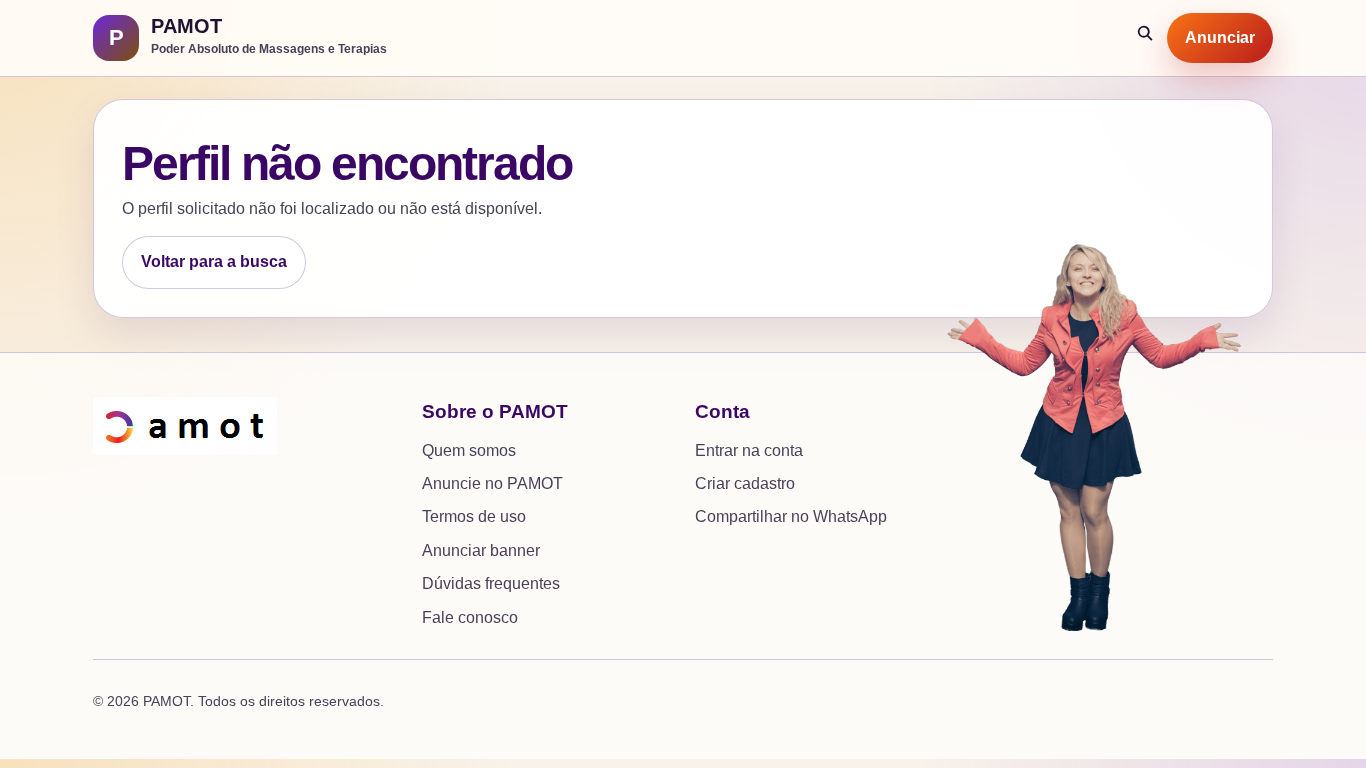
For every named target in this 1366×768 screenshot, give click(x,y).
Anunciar (1220, 37)
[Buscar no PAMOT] (1146, 38)
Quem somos (469, 450)
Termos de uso (474, 516)
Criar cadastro (745, 483)
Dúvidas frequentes (491, 583)
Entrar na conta (749, 450)
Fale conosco (470, 617)
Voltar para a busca (214, 261)
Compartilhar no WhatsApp (791, 516)
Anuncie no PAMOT (492, 483)
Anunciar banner (481, 550)
